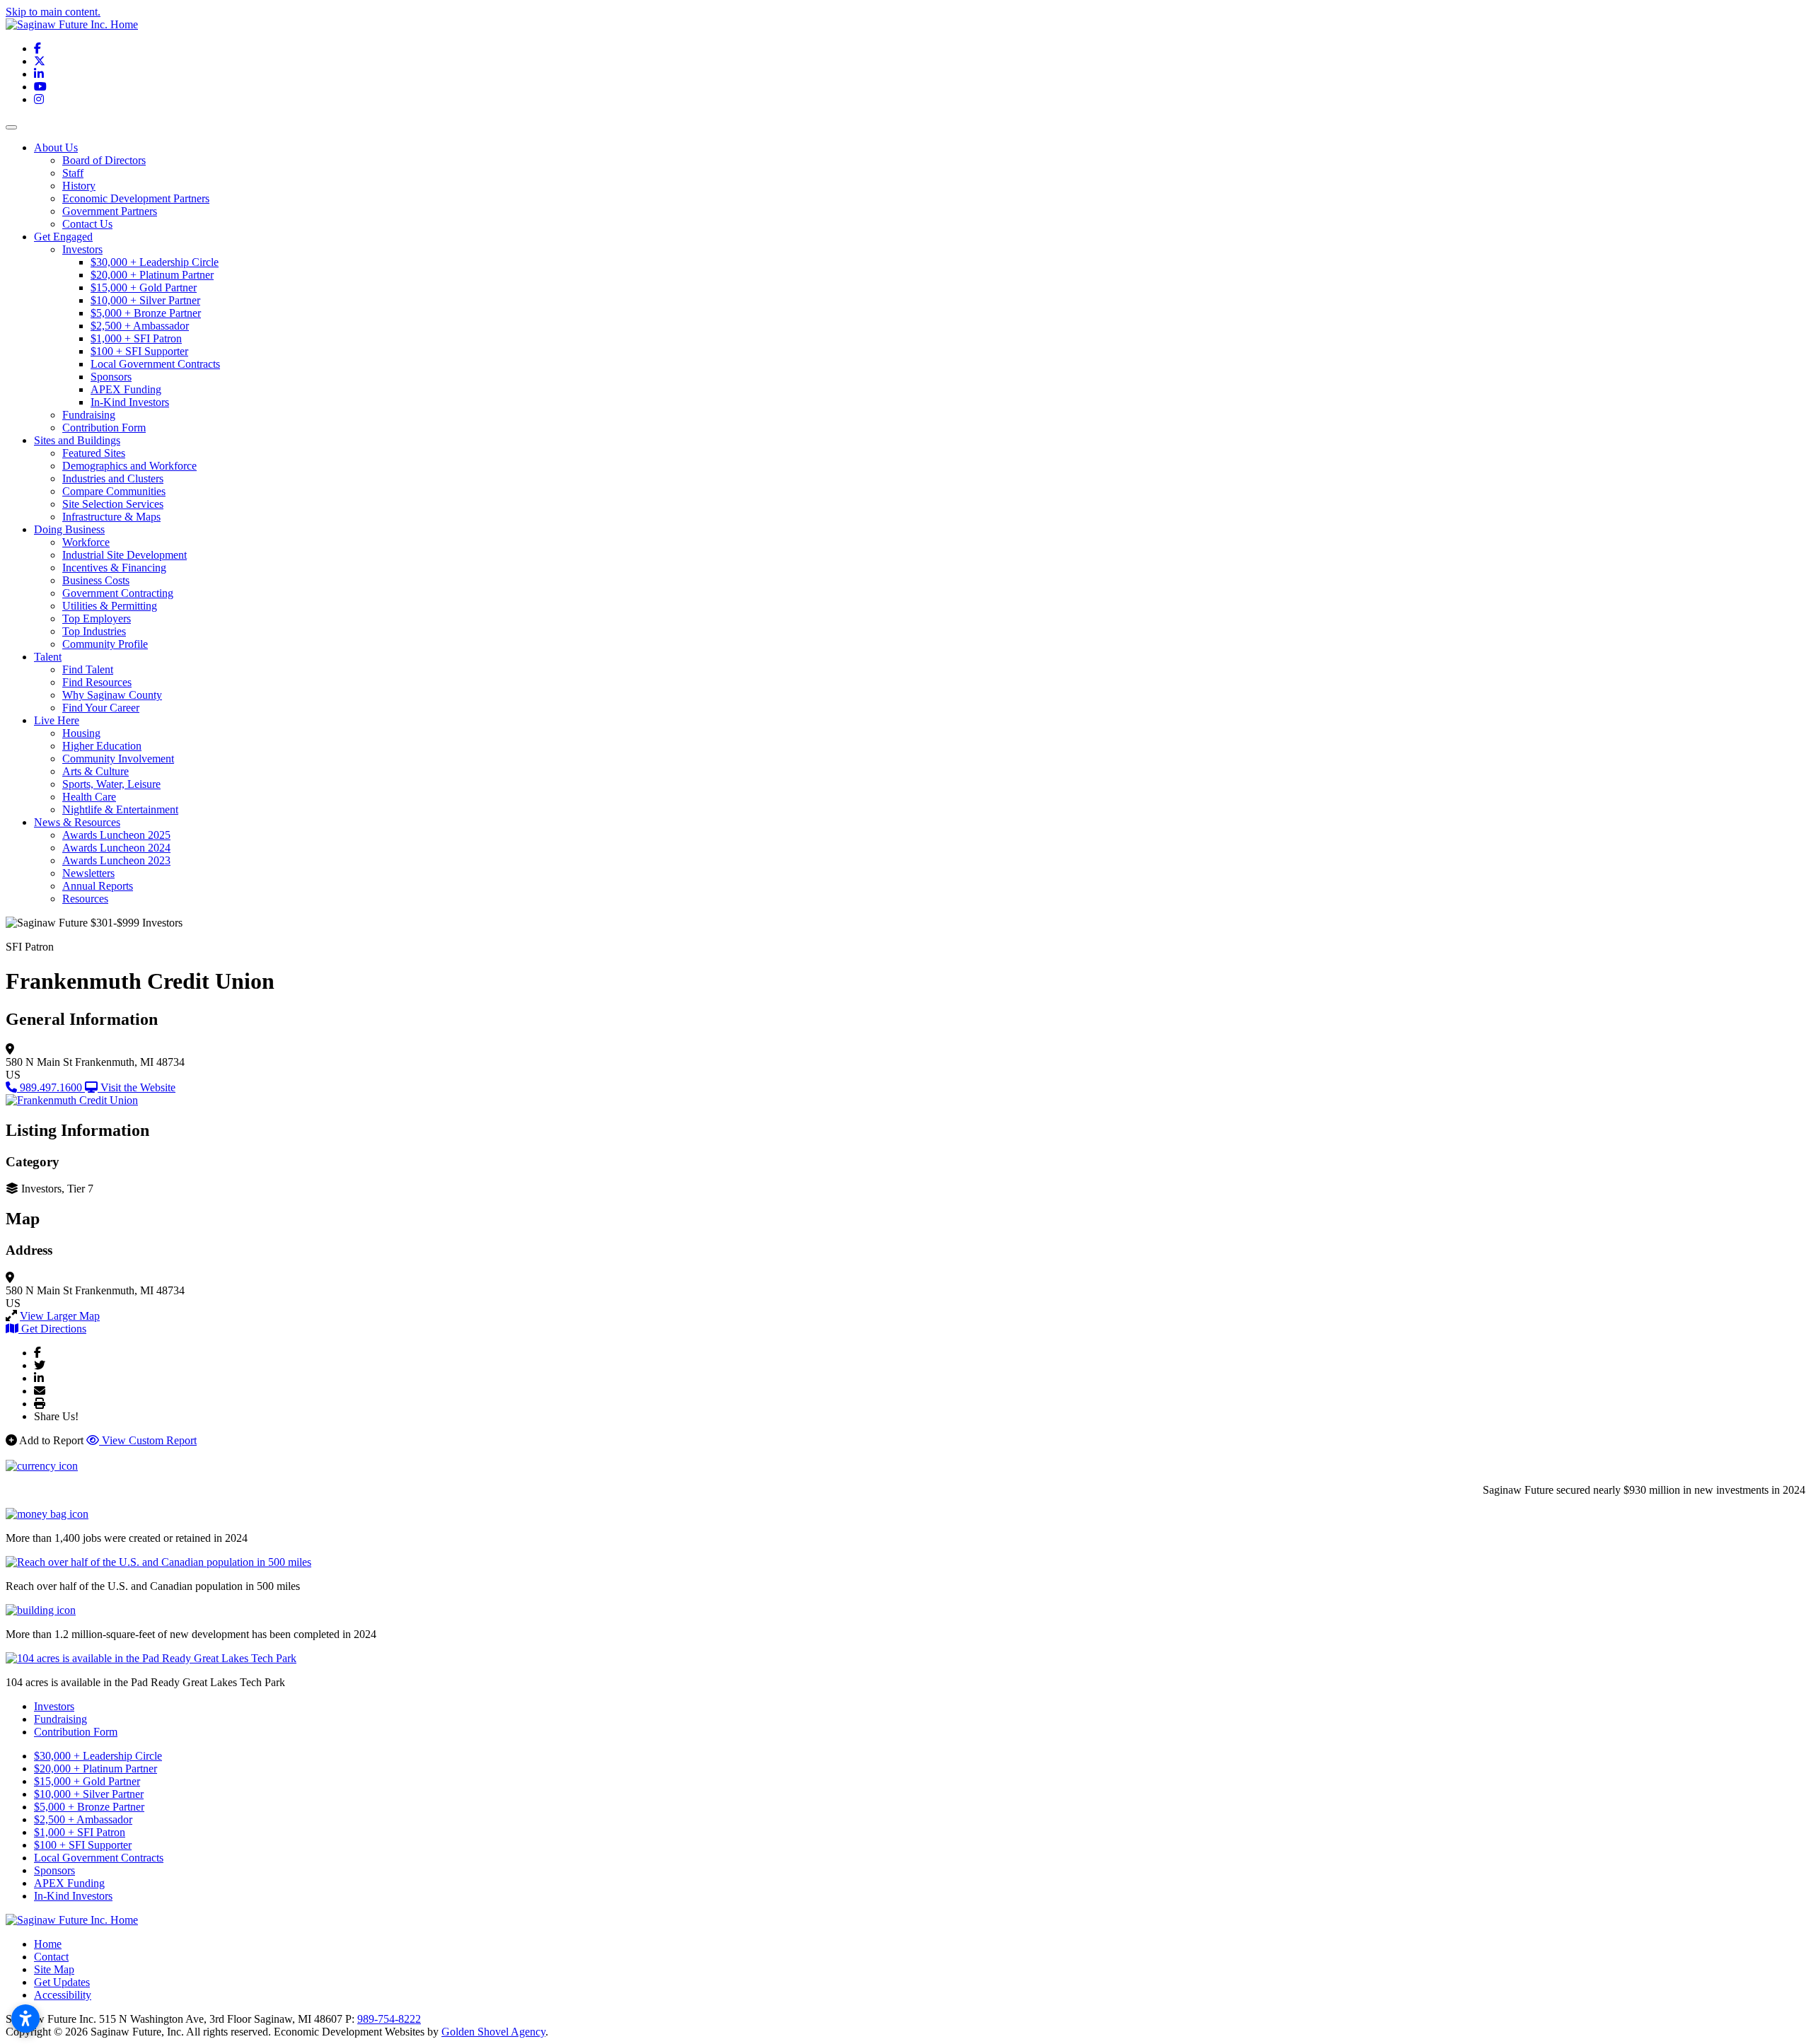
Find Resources (97, 682)
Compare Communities (114, 491)
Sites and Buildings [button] (77, 440)
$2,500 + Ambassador (140, 326)
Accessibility (63, 1995)
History (79, 186)
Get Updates (62, 1982)
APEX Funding (126, 389)
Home (48, 1944)
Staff (73, 173)
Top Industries (94, 631)
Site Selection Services (113, 504)
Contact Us (87, 224)
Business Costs (96, 580)
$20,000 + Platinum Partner (152, 275)
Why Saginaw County (112, 695)
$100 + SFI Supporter (139, 351)
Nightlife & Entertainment (120, 809)
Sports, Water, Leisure (111, 784)
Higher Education (102, 746)
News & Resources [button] (77, 822)
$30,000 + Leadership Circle (155, 262)
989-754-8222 (389, 2019)
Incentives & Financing (114, 568)
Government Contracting (118, 593)
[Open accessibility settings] (25, 2019)
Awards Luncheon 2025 (116, 835)
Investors (82, 249)
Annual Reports (98, 886)
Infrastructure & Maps (111, 517)
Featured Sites (94, 453)
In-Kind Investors (130, 402)
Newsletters (88, 873)
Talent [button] (48, 657)
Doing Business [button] (69, 529)
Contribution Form (104, 428)
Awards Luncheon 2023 (116, 860)
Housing (81, 733)
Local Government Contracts (155, 364)
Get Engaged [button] (63, 237)
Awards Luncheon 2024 (116, 848)
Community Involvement (118, 759)
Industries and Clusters (113, 478)
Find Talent (88, 669)
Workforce (86, 542)
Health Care (89, 797)
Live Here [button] (57, 720)
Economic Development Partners (136, 198)
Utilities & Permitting (110, 606)
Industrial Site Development (125, 555)
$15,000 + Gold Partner (144, 288)
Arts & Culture (96, 771)
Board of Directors (104, 160)
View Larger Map (60, 1316)
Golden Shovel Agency (493, 2032)
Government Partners (110, 211)
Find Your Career (101, 708)
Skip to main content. (53, 12)
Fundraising (89, 415)
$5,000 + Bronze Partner (146, 313)
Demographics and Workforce (129, 466)
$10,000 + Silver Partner (145, 300)
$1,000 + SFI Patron (136, 338)
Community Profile (105, 644)
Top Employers (97, 619)
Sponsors (111, 377)
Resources (85, 899)
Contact (51, 1957)
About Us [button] (56, 147)
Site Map (54, 1969)
